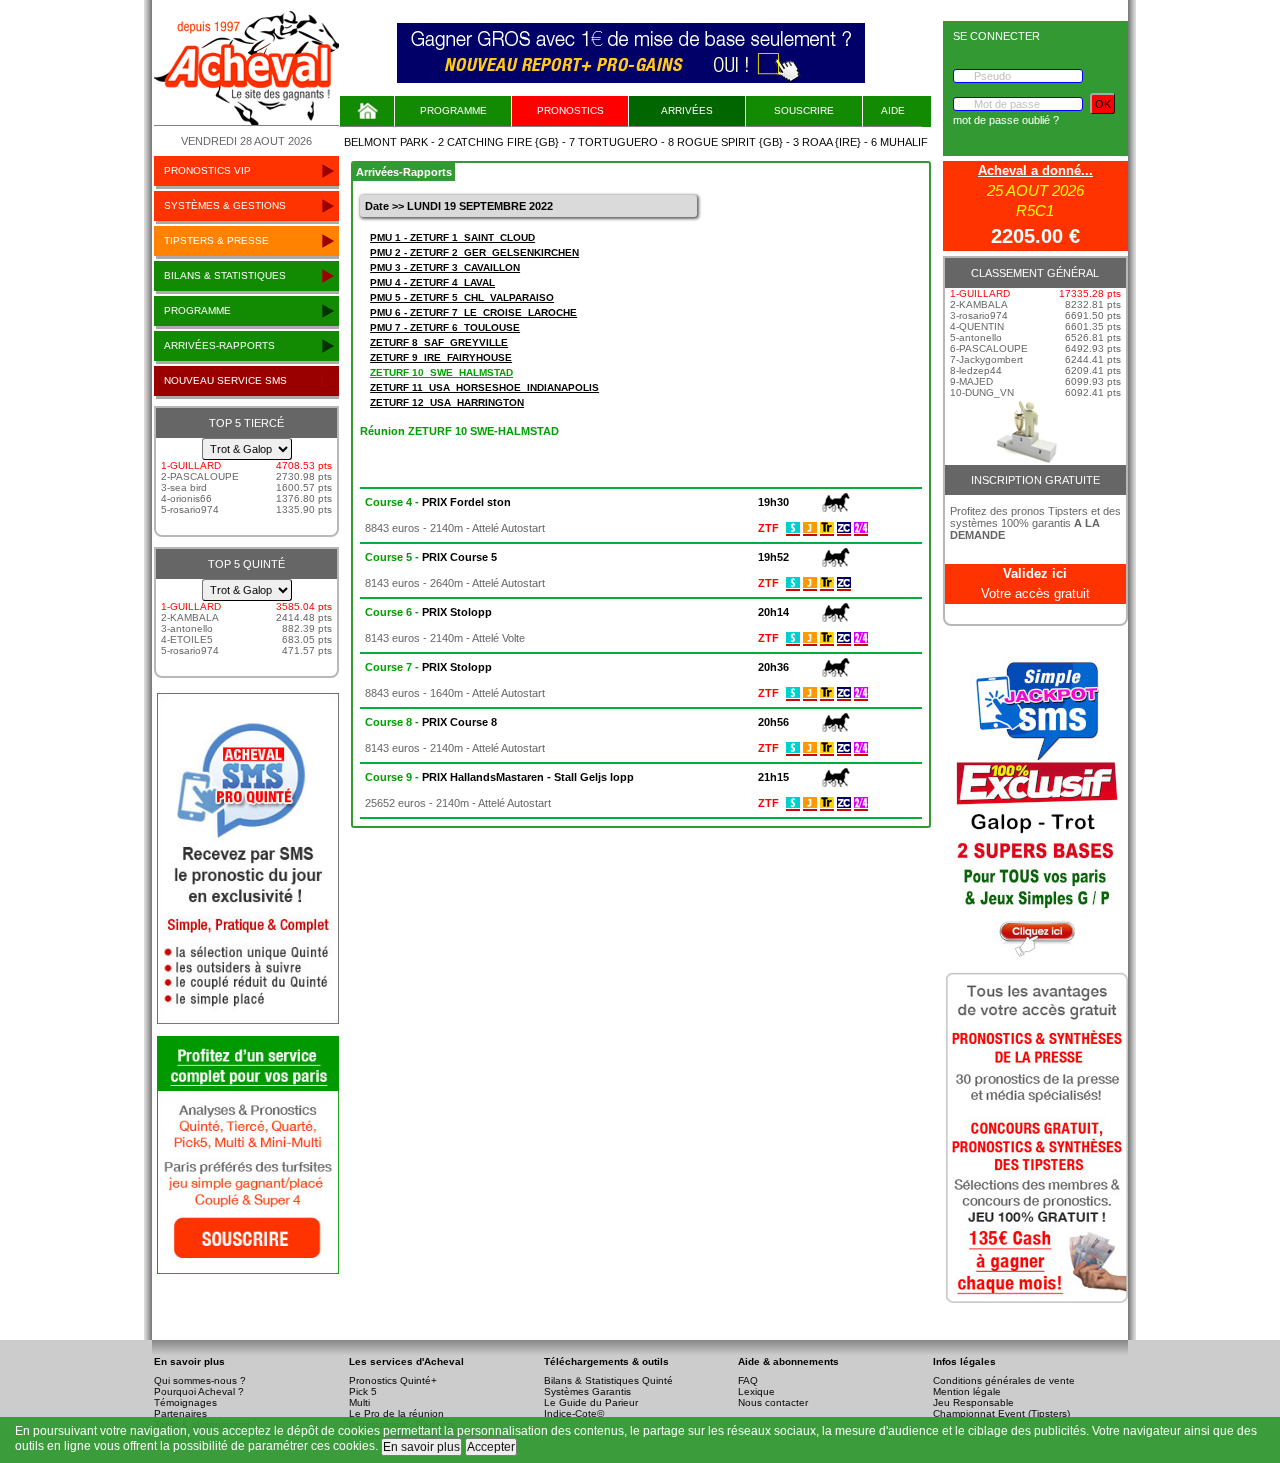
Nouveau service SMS (225, 380)
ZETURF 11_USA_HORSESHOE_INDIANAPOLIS (484, 387)
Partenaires (180, 1413)
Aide (893, 110)
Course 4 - (438, 502)
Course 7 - (428, 667)
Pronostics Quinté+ (393, 1380)
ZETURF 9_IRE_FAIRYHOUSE (441, 357)
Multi (359, 1402)
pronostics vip (207, 170)
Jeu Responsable (973, 1402)
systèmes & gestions (225, 205)
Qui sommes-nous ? (200, 1380)
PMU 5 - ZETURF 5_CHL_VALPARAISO (462, 297)
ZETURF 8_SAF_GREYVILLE (439, 342)
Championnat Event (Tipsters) (1001, 1413)
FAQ (748, 1380)
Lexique (756, 1391)
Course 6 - (428, 612)
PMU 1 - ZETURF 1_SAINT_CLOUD (452, 237)
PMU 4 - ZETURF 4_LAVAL (432, 282)
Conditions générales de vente (1004, 1380)
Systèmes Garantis (587, 1391)
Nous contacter (773, 1402)
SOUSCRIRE (804, 110)
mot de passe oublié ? (1006, 120)
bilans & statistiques (225, 275)
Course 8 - (431, 722)
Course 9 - (499, 777)
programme (197, 310)
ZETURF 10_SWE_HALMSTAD (441, 372)
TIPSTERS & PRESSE (216, 240)
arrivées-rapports (219, 345)
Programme (453, 110)
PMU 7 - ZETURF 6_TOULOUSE (445, 327)
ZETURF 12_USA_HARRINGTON (447, 402)
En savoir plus (421, 1447)
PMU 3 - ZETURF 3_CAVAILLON (445, 267)
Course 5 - (431, 557)
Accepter (491, 1447)
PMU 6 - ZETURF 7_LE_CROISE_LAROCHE (473, 312)
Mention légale (967, 1391)
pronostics (570, 110)
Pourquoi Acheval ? (199, 1391)
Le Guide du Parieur (591, 1402)
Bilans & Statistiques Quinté (608, 1380)
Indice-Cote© (574, 1413)
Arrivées (687, 110)
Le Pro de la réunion (396, 1413)
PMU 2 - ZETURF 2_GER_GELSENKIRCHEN (474, 252)
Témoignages (185, 1402)
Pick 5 (363, 1391)
